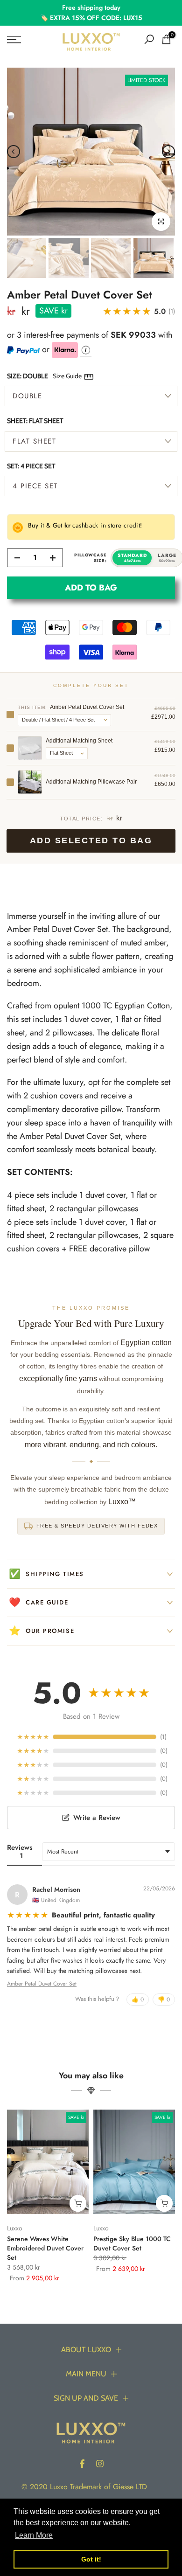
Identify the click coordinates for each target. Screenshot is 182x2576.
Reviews (20, 1852)
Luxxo (15, 2228)
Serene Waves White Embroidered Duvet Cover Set (45, 2249)
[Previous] (14, 152)
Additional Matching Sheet (79, 741)
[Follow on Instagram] (100, 2464)
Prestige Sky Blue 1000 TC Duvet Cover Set (132, 2244)
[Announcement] (91, 13)
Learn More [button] (34, 2535)
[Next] (168, 152)
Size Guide (67, 376)
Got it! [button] (91, 2559)
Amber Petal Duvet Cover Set (42, 1984)
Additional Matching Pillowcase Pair (91, 782)
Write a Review (97, 1818)
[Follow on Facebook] (82, 2464)
